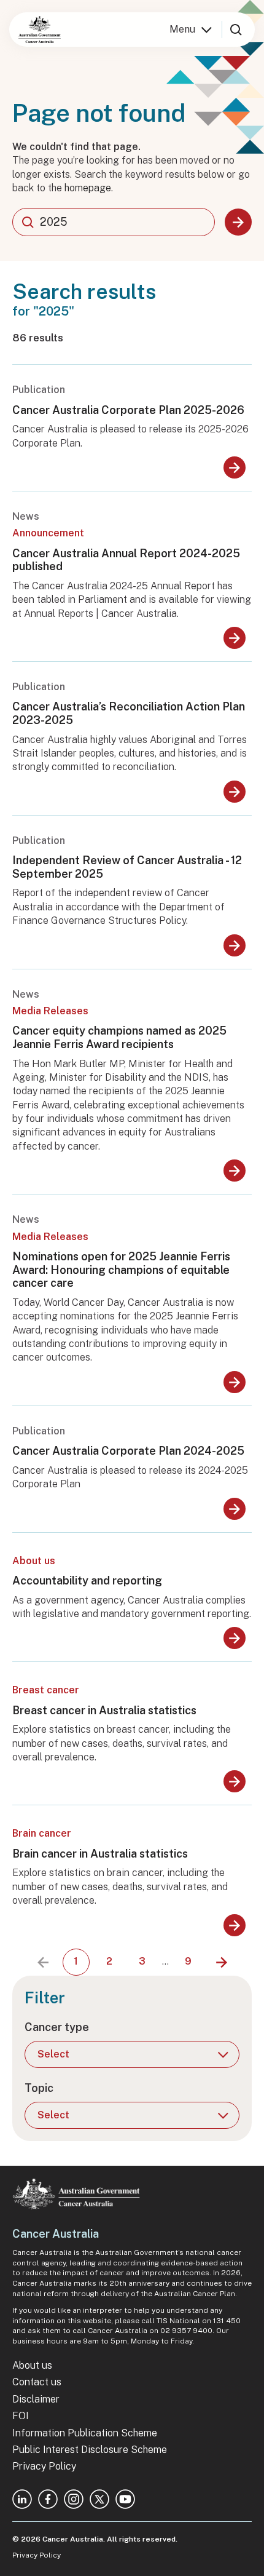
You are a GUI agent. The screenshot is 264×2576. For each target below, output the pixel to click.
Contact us (37, 2382)
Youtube (125, 2499)
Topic (39, 2088)
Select (53, 2054)
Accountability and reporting (87, 1580)
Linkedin (22, 2499)
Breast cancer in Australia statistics (104, 1710)
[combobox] (114, 222)
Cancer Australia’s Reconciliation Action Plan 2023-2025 (129, 713)
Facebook (48, 2499)
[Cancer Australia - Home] (40, 30)
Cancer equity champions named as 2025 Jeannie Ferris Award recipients (119, 1037)
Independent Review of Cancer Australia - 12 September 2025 (127, 867)
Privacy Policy (44, 2466)
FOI (21, 2416)
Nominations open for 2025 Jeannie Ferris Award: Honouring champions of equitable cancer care (121, 1270)
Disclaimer (36, 2399)
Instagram (74, 2499)
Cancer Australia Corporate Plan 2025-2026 (128, 410)
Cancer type (57, 2027)
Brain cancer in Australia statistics (100, 1854)
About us (32, 2365)
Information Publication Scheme (85, 2433)
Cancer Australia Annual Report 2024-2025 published (126, 560)
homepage (88, 188)
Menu (182, 29)
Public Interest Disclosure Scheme (90, 2450)
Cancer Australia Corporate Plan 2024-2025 (128, 1451)
